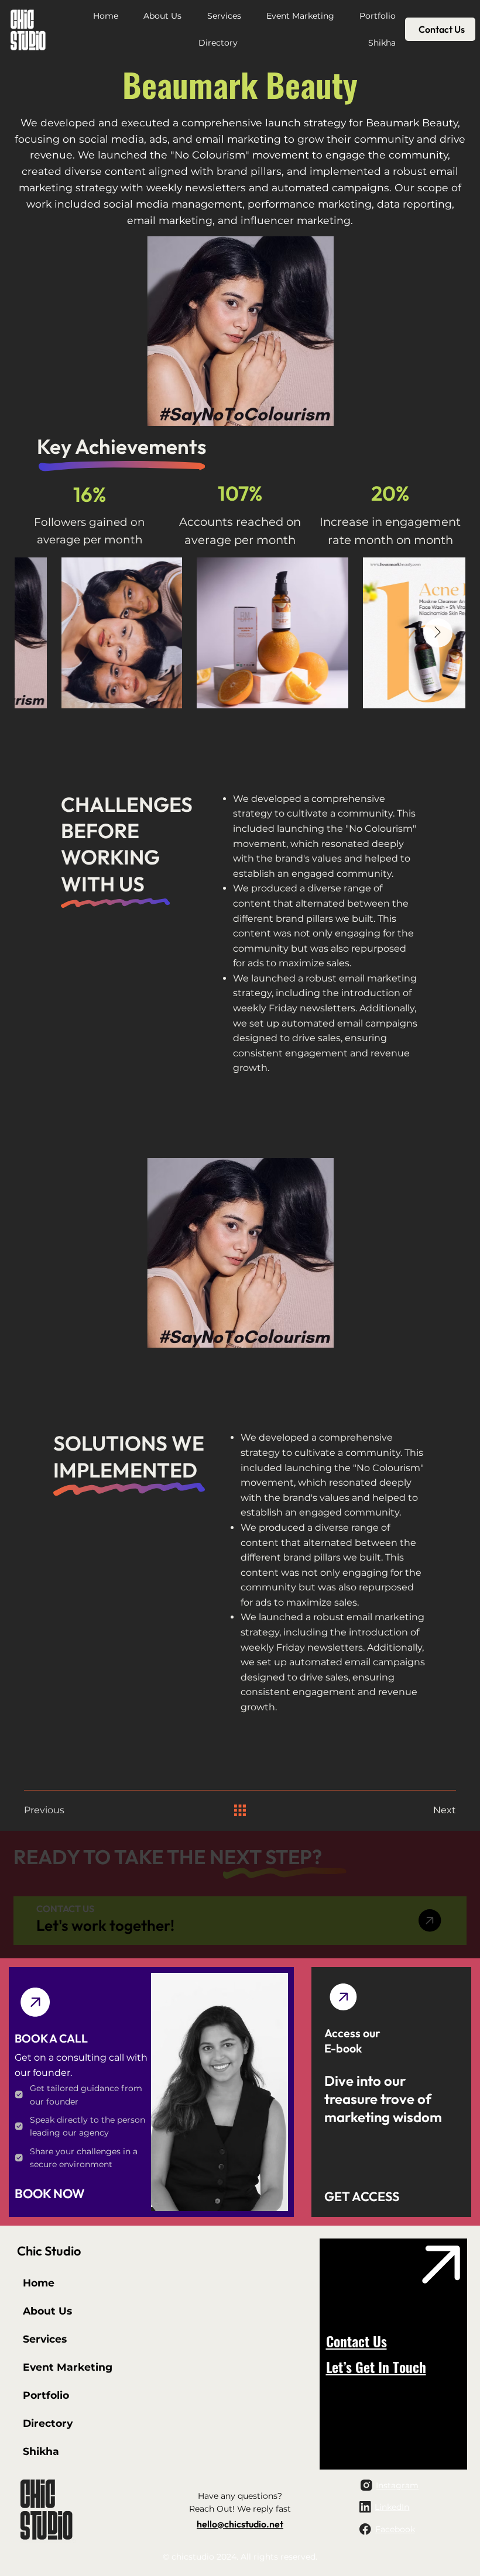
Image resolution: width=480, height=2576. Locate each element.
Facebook (395, 2529)
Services (45, 2339)
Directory (48, 2423)
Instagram (397, 2485)
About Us (47, 2311)
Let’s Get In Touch (376, 2367)
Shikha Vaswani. (218, 2172)
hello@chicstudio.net (240, 2524)
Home (39, 2283)
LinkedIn (392, 2507)
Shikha (41, 2451)
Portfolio (46, 2395)
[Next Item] (438, 633)
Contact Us (356, 2341)
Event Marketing (68, 2367)
